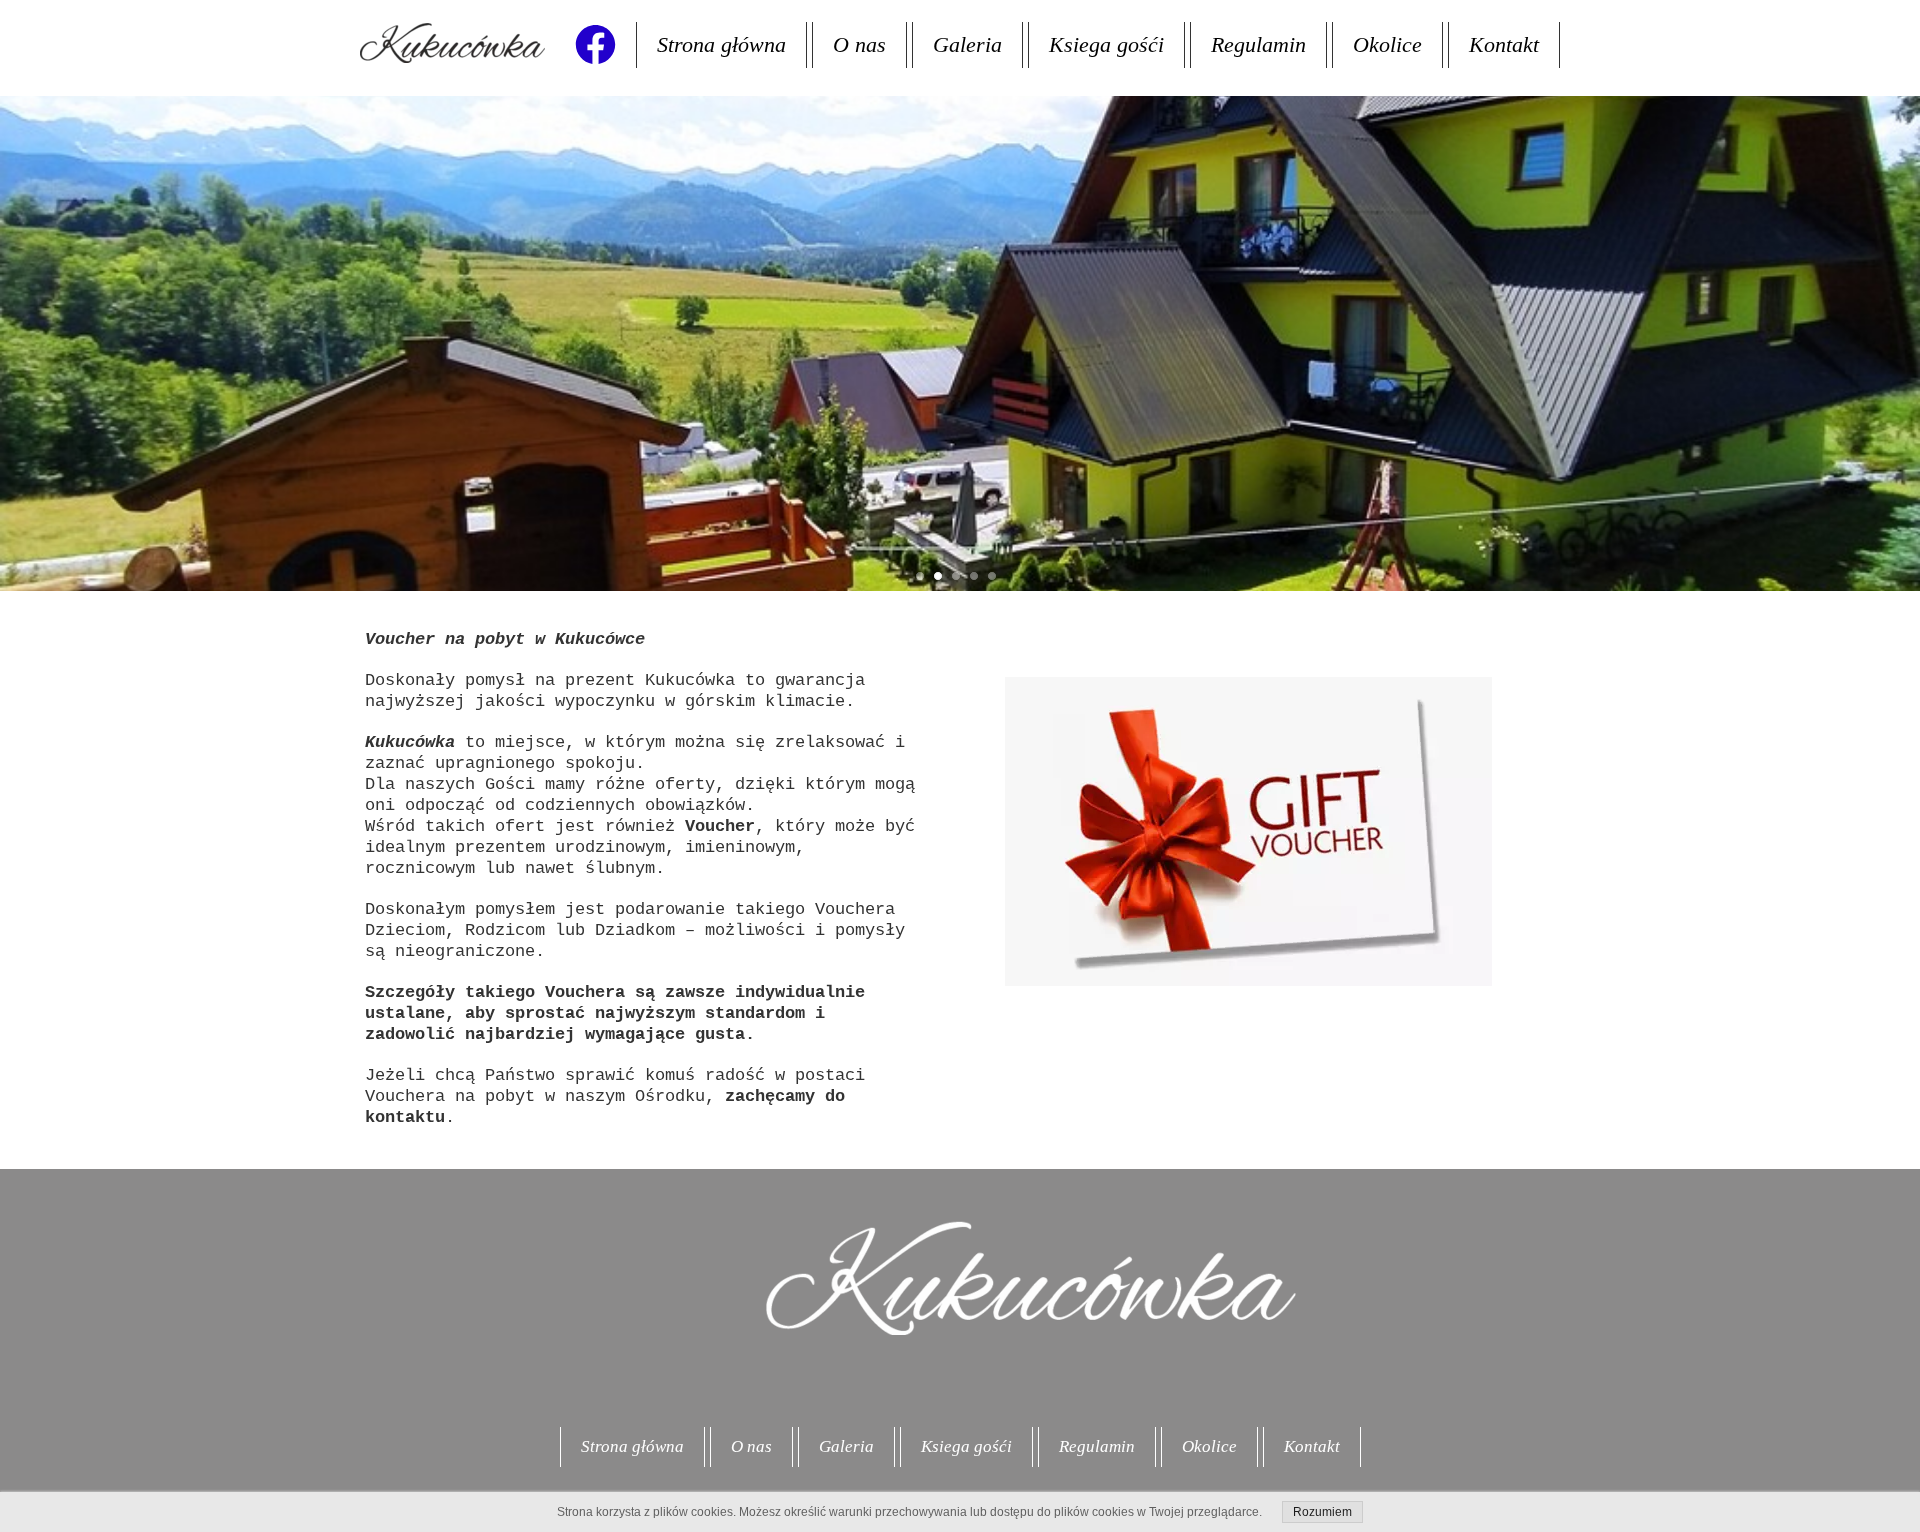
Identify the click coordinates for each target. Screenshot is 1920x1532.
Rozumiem (1322, 1512)
